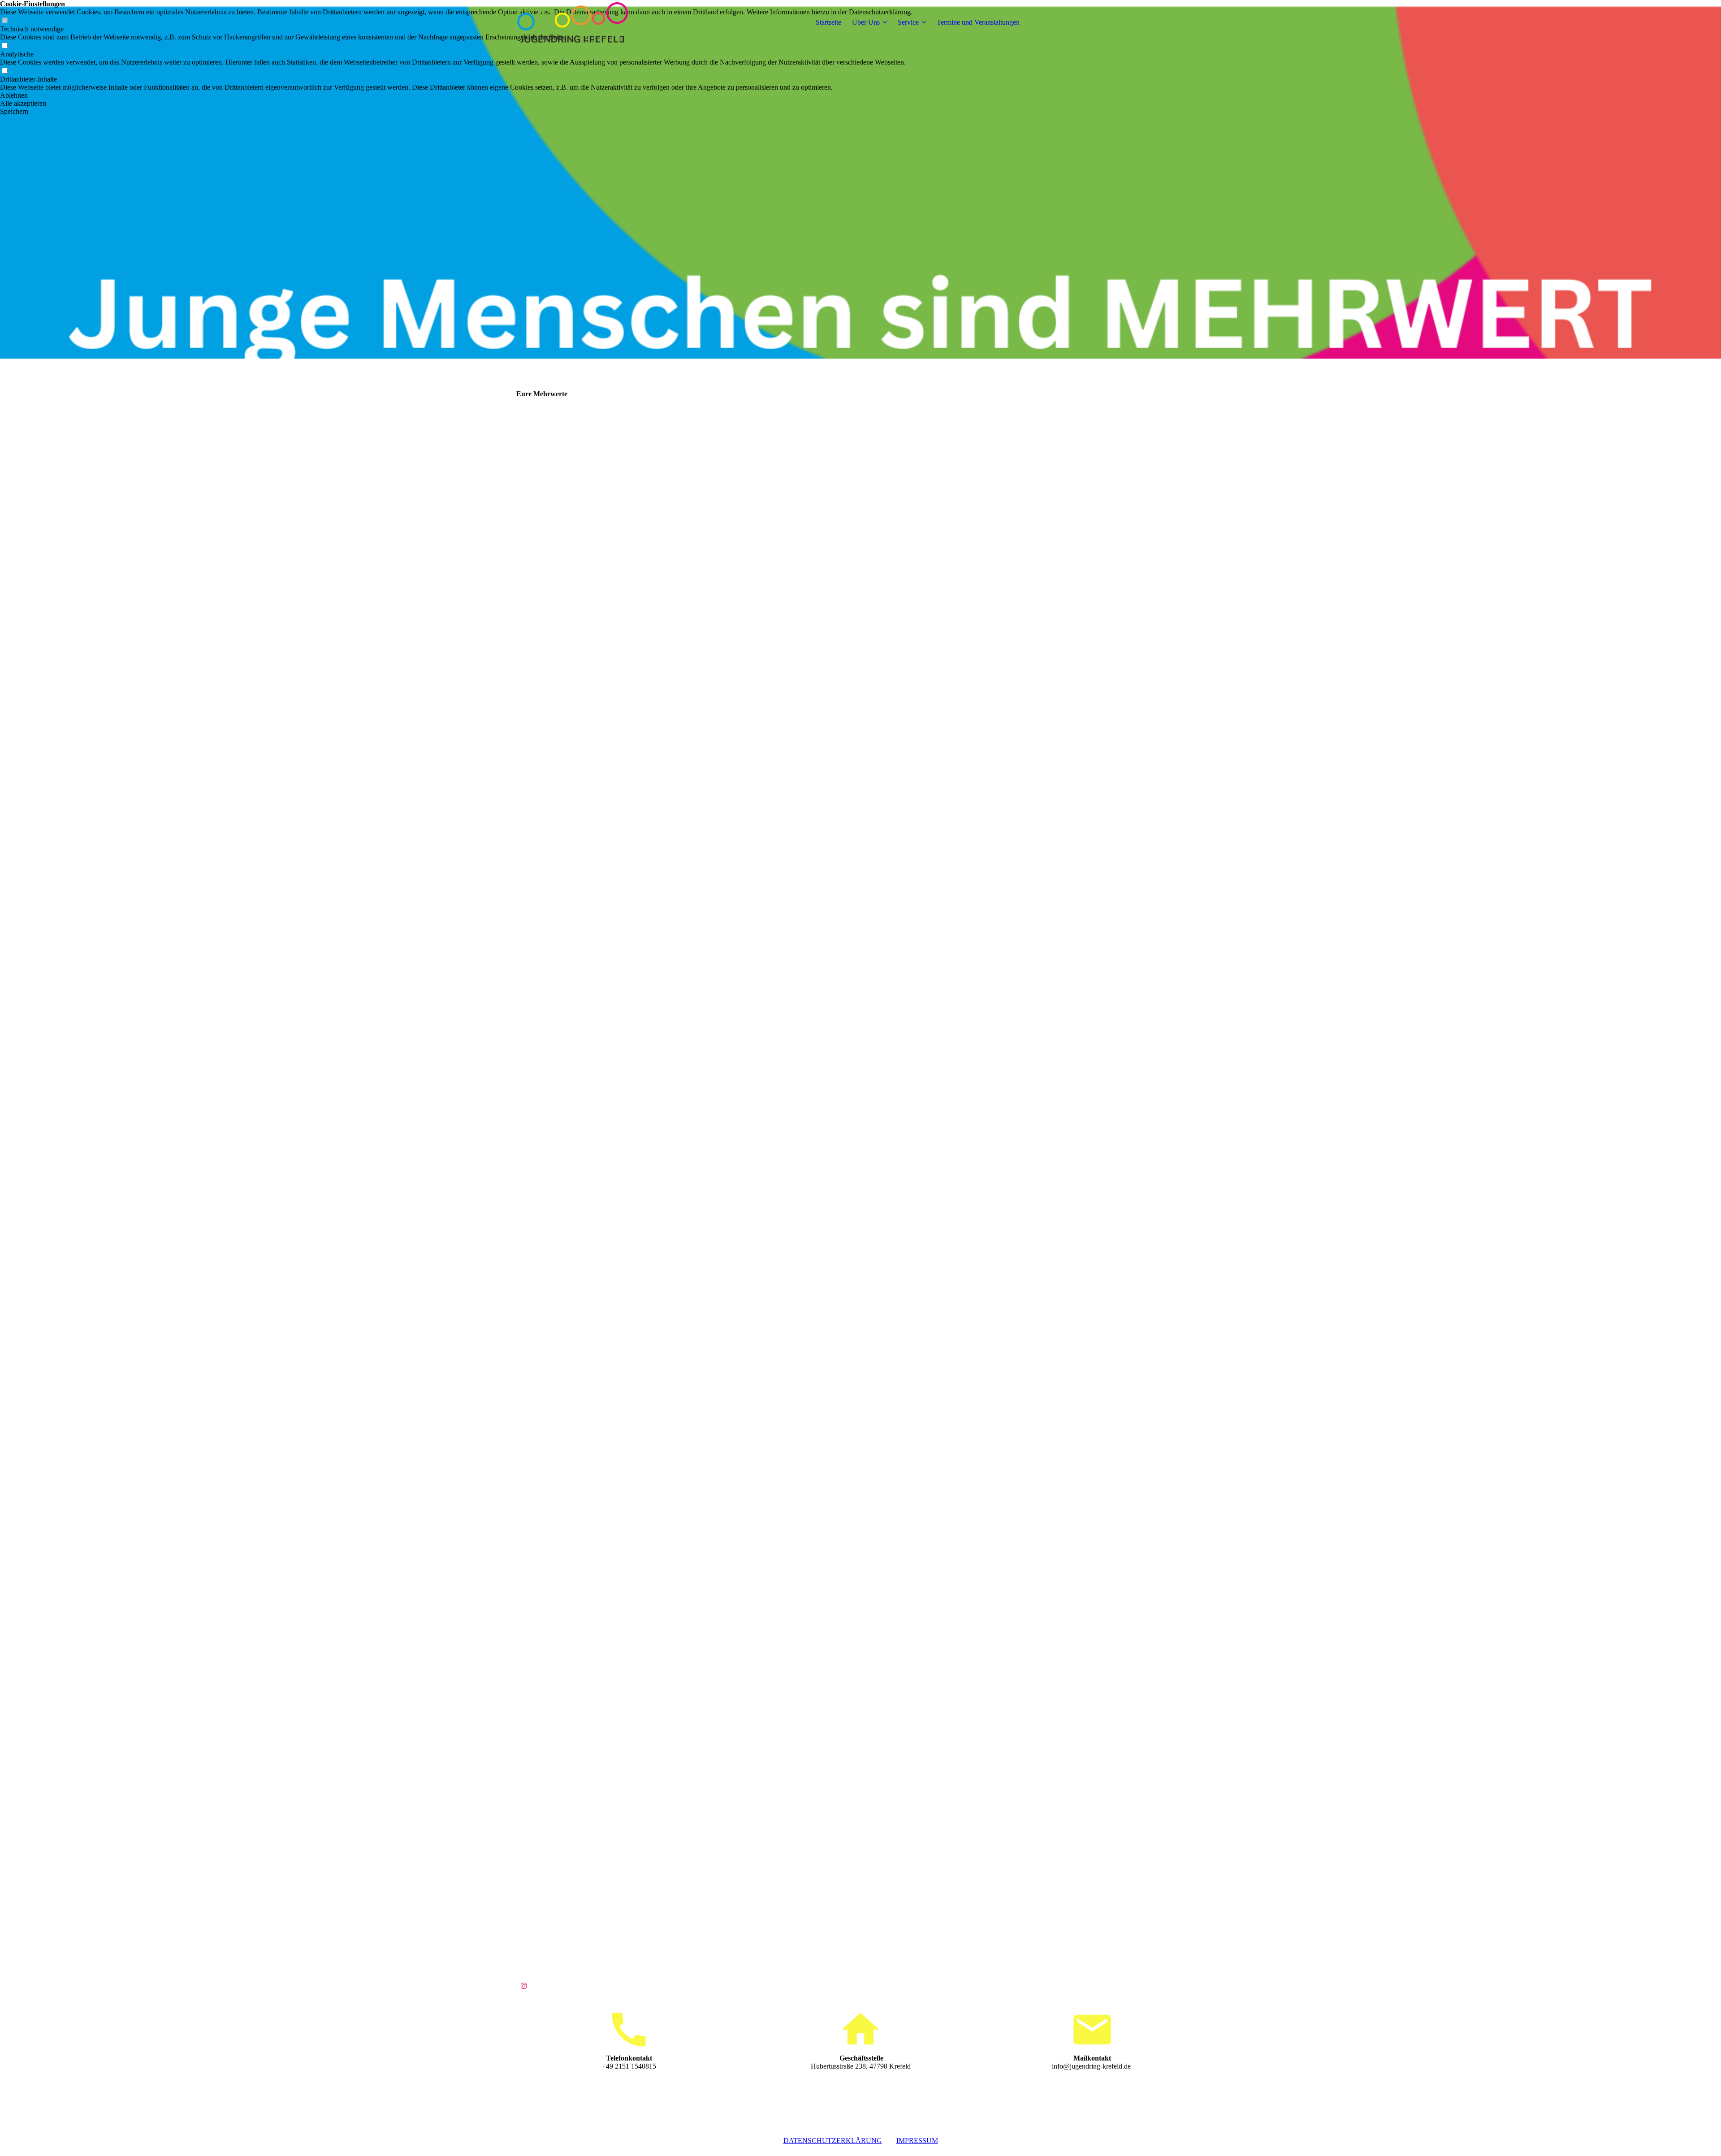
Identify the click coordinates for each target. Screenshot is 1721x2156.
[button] (456, 95)
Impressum (917, 2141)
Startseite (828, 22)
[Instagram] (524, 1986)
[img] (572, 22)
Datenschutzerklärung (833, 2141)
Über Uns (866, 22)
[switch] (4, 46)
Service (908, 22)
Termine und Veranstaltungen (978, 22)
